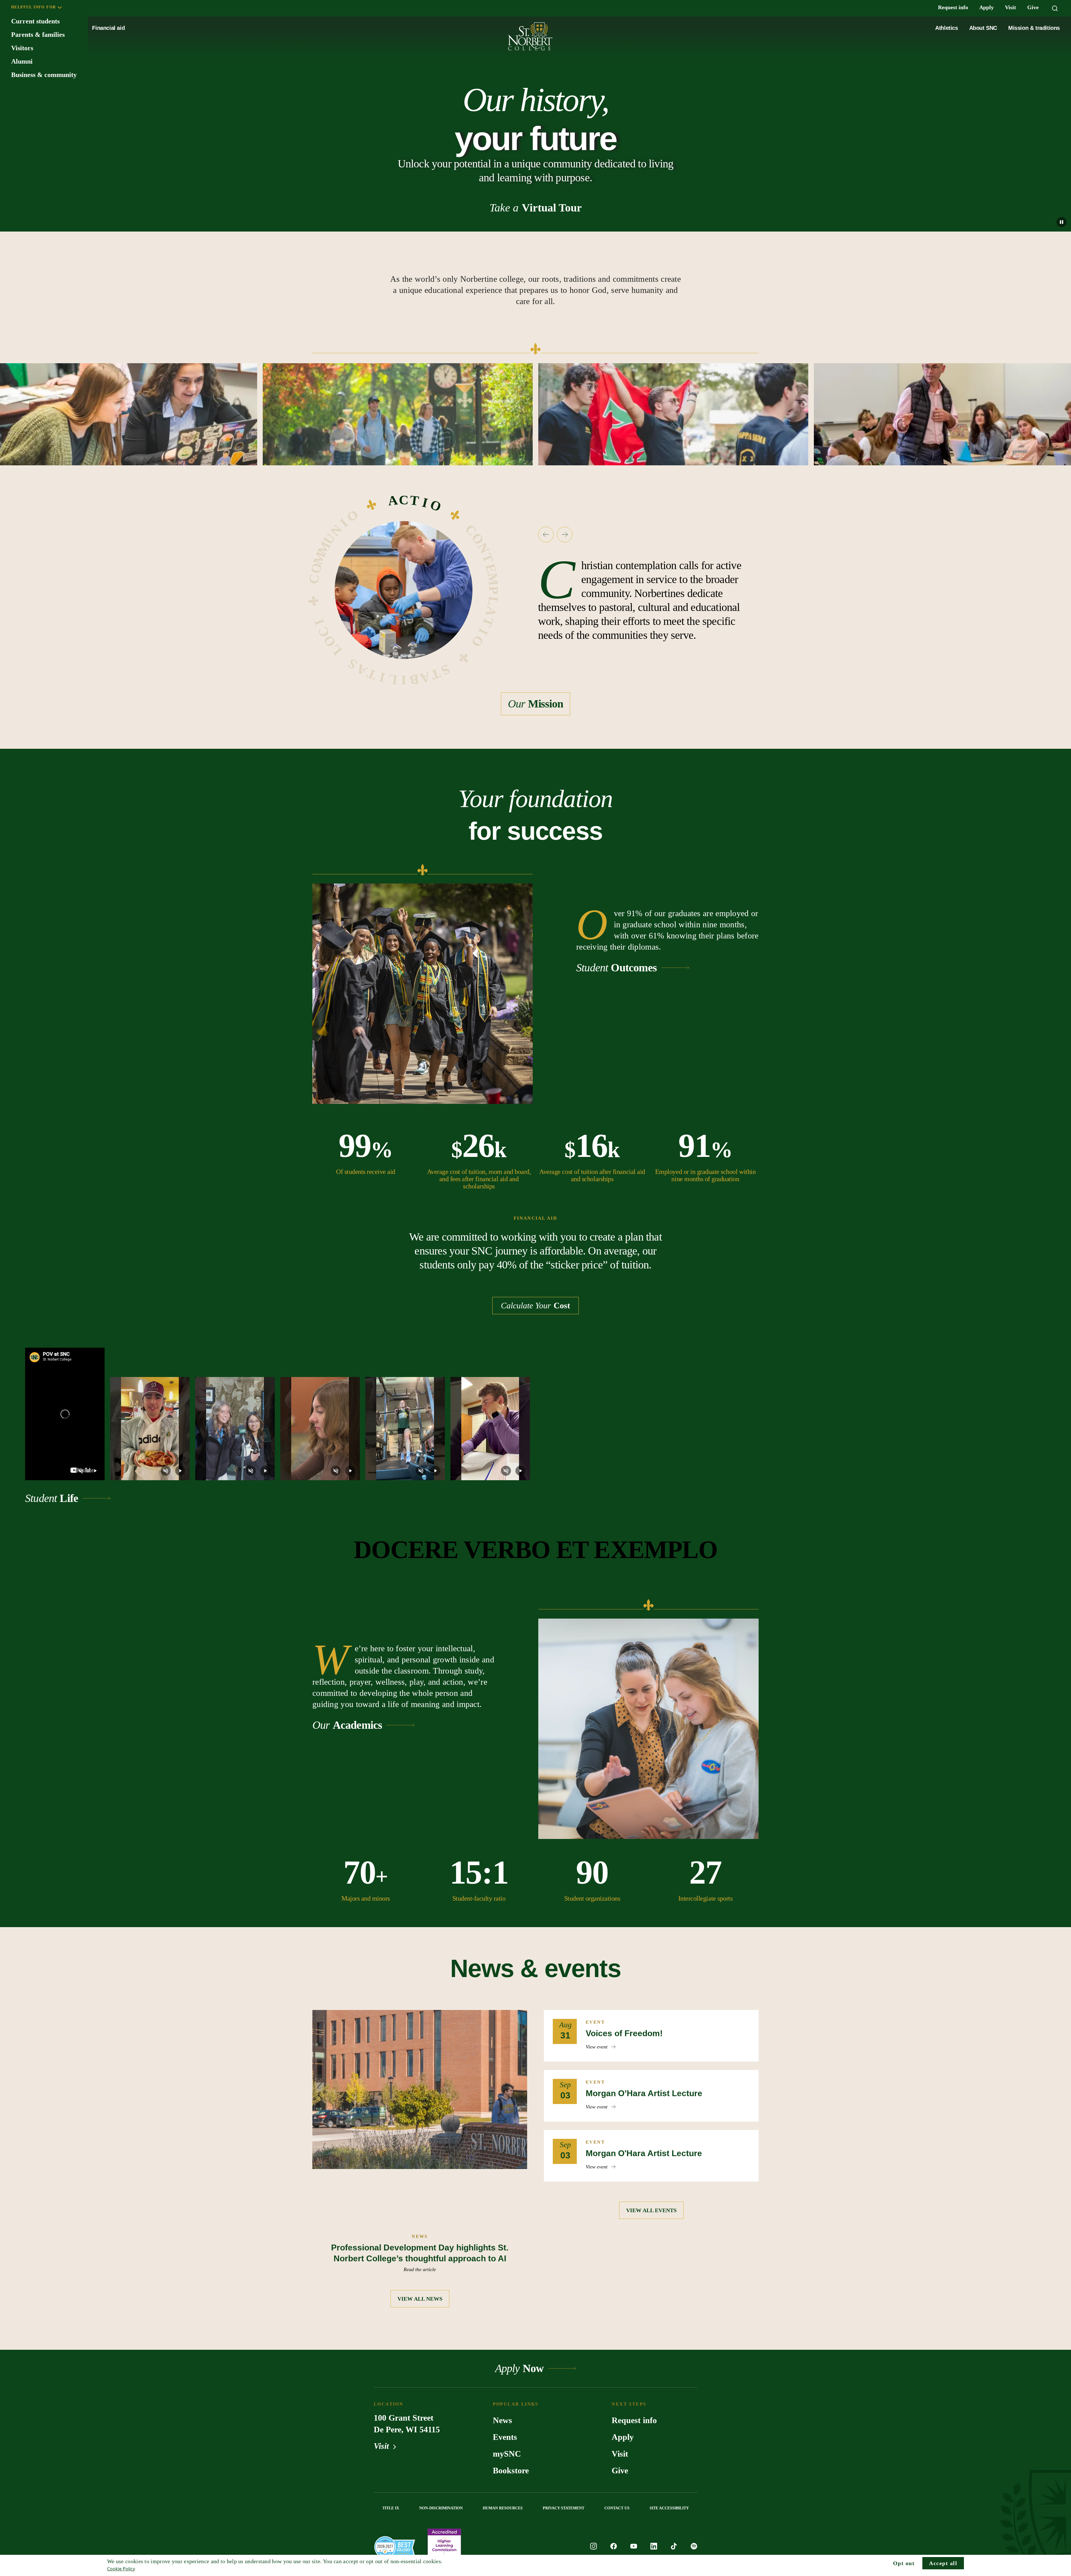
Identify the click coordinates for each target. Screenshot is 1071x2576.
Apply (623, 2437)
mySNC (507, 2454)
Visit (382, 2446)
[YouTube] (634, 2547)
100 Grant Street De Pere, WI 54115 (407, 2424)
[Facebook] (614, 2547)
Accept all (943, 2563)
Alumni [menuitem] (22, 61)
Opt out (904, 2563)
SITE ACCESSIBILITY (669, 2508)
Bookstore (511, 2470)
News (502, 2420)
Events (505, 2437)
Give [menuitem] (1033, 7)
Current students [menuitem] (35, 21)
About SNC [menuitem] (983, 28)
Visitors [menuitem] (22, 48)
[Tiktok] (674, 2547)
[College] (395, 2547)
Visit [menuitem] (1010, 7)
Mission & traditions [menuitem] (1034, 28)
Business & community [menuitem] (44, 75)
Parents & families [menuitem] (38, 35)
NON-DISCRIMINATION (441, 2508)
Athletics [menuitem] (946, 28)
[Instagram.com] (594, 2547)
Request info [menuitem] (953, 7)
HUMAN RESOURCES (503, 2508)
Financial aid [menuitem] (108, 28)
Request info (634, 2420)
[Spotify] (694, 2547)
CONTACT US (617, 2508)
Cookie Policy (121, 2569)
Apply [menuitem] (986, 7)
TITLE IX (391, 2508)
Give (620, 2470)
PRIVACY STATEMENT (564, 2508)
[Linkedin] (654, 2547)
